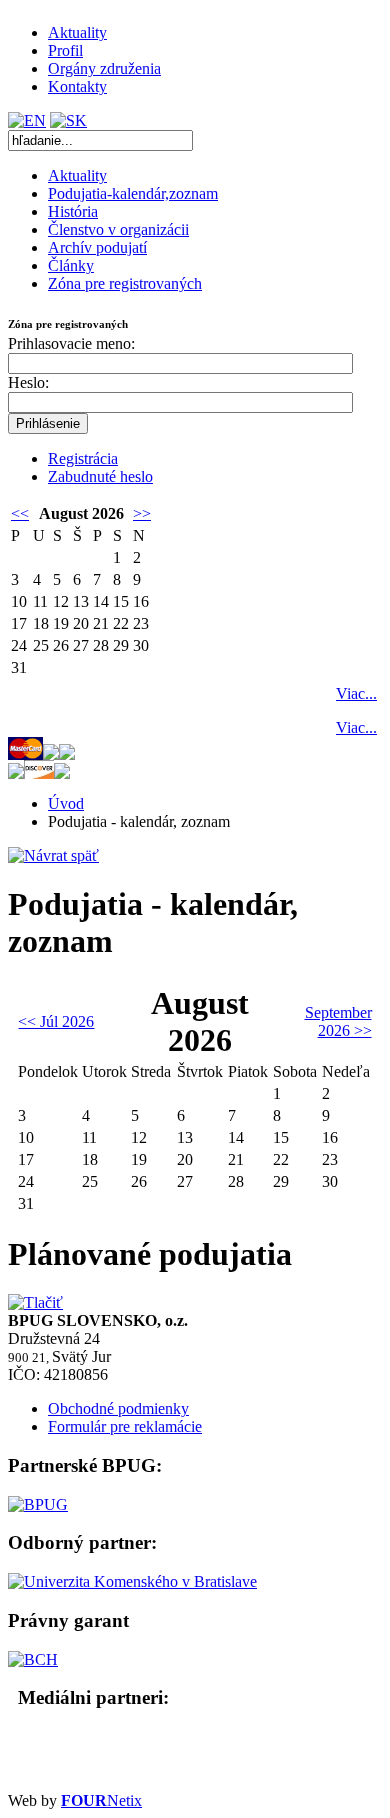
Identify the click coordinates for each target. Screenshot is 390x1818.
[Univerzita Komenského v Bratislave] (132, 1581)
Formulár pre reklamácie (125, 1426)
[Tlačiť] (35, 1302)
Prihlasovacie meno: (71, 343)
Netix (101, 1800)
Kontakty (77, 86)
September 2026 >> (338, 1021)
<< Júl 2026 (56, 1021)
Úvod (66, 803)
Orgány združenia (104, 68)
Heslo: (28, 382)
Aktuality (77, 32)
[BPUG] (38, 1504)
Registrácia (83, 458)
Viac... (356, 693)
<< (20, 513)
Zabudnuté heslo (100, 476)
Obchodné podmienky (118, 1408)
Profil (65, 50)
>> (142, 513)
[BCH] (33, 1659)
